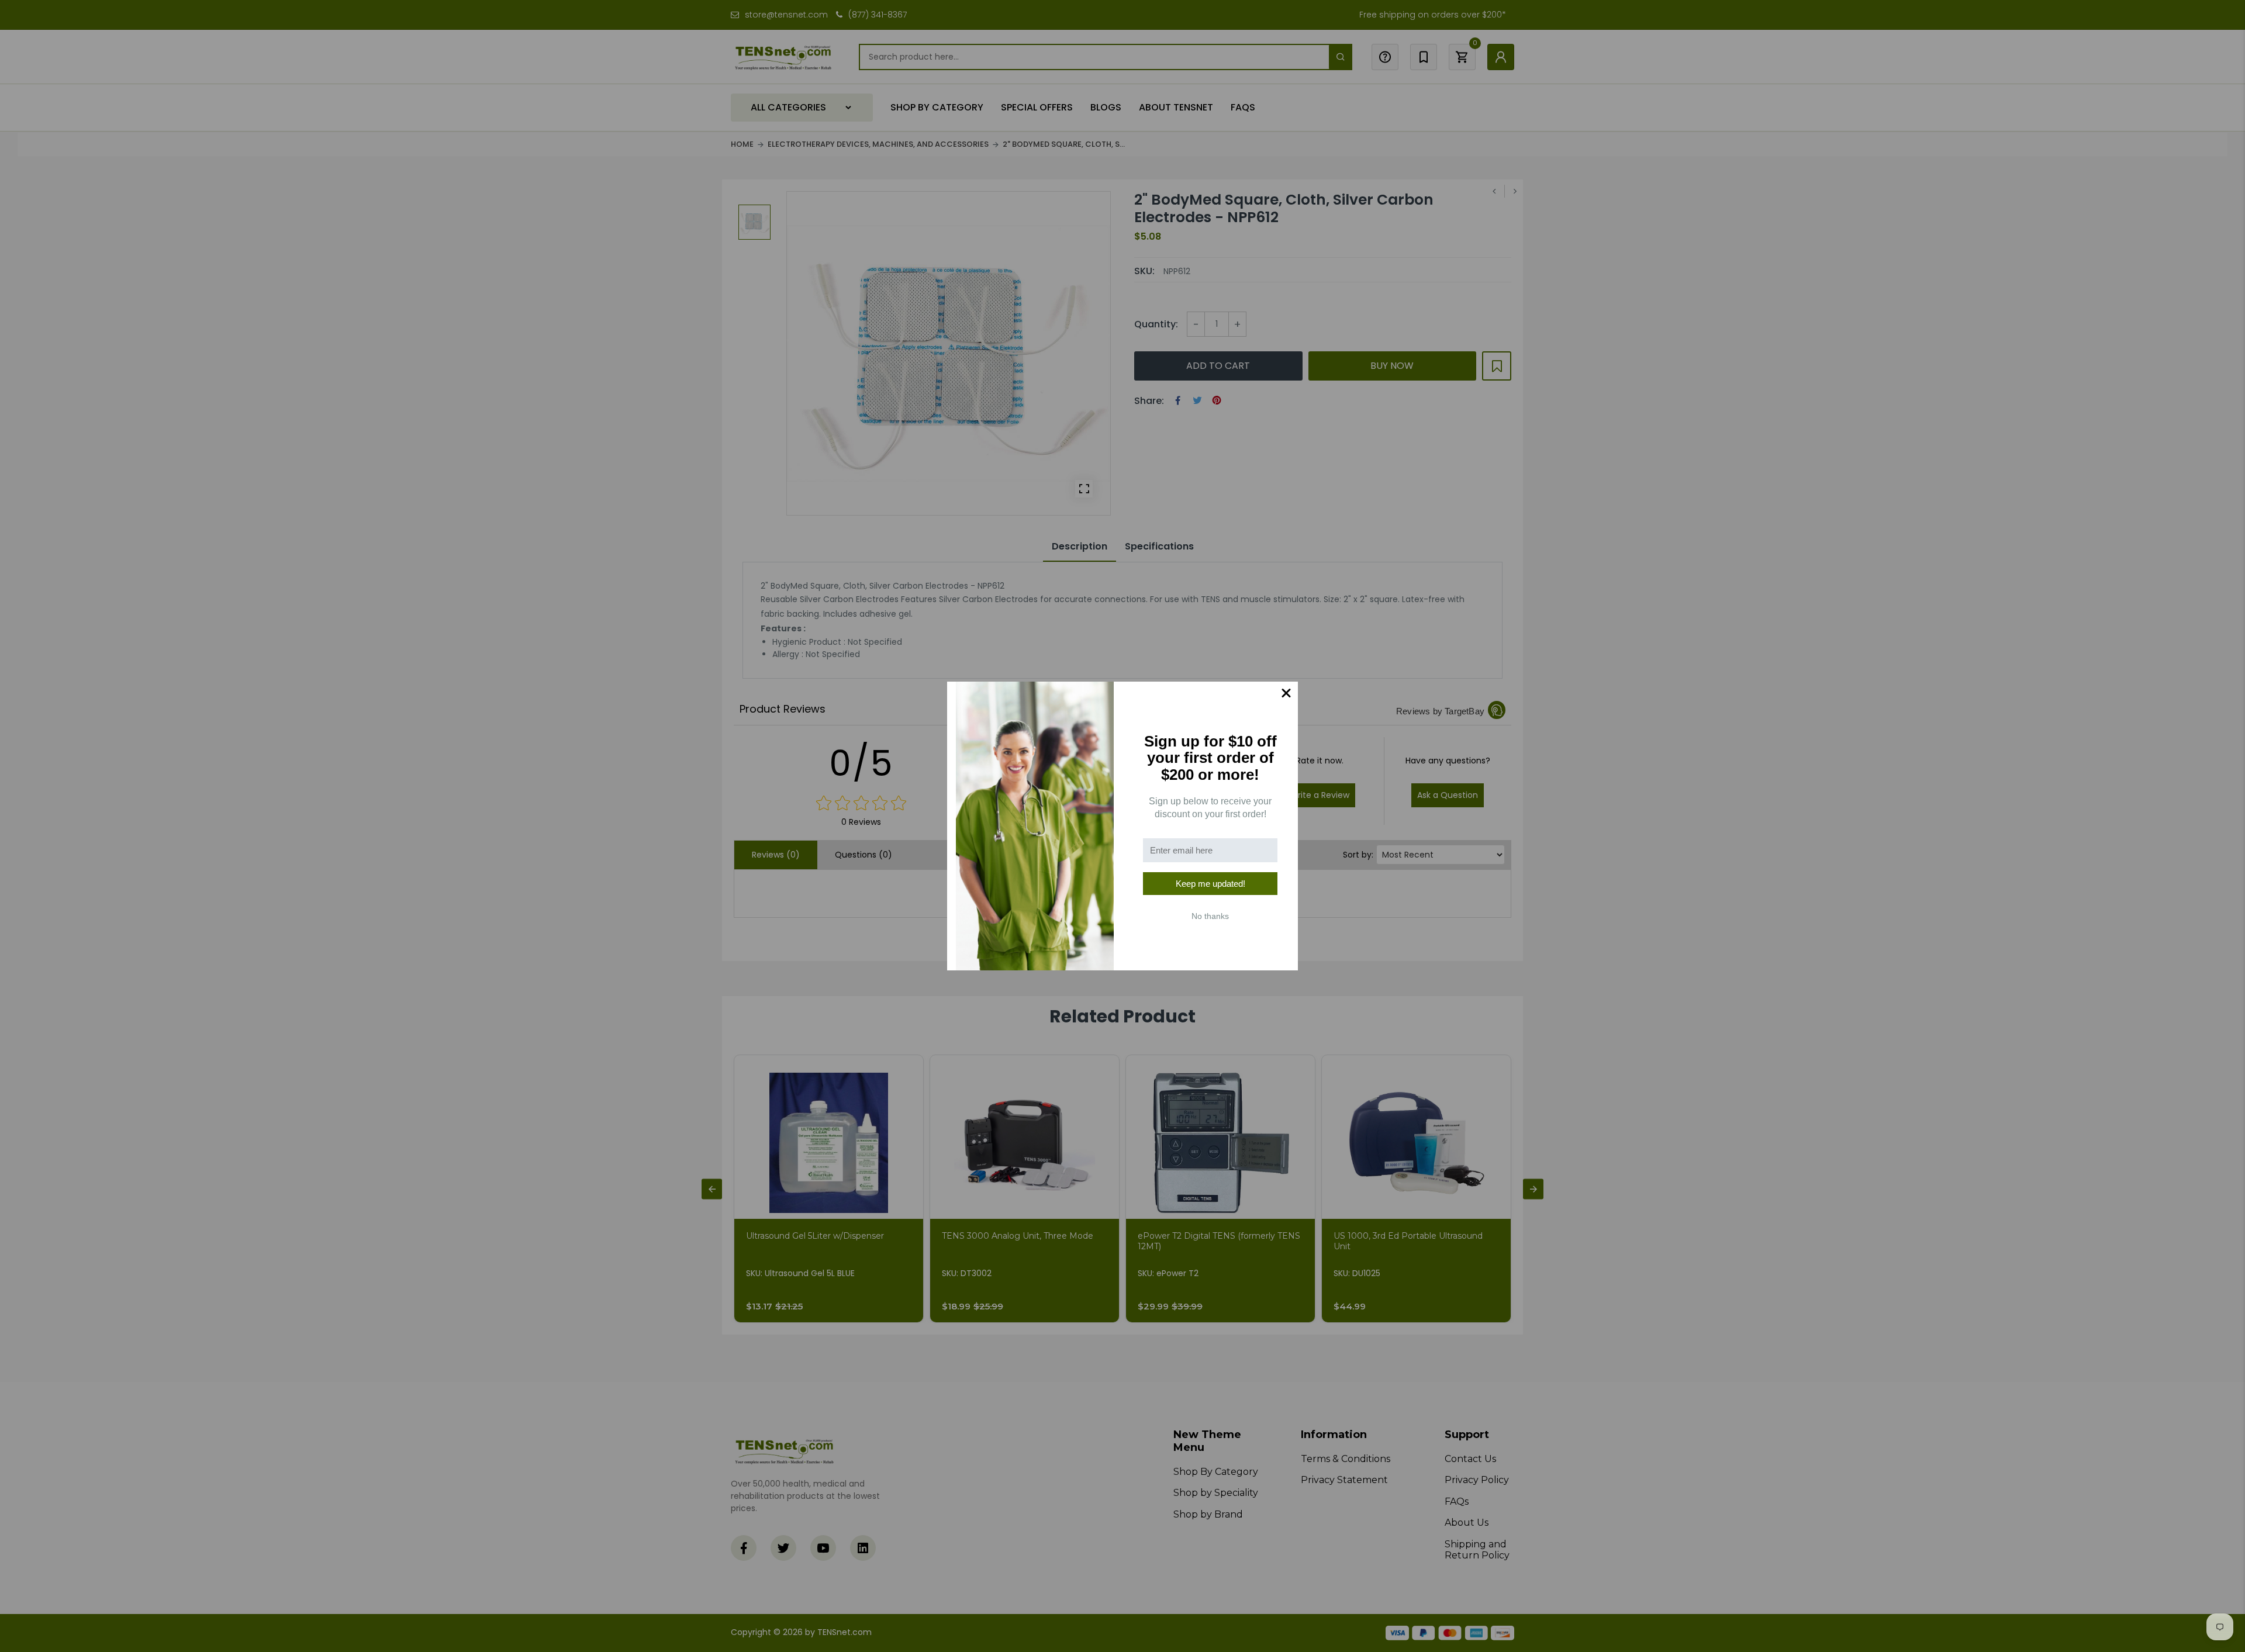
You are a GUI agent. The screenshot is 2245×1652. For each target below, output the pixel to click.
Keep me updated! (1210, 884)
